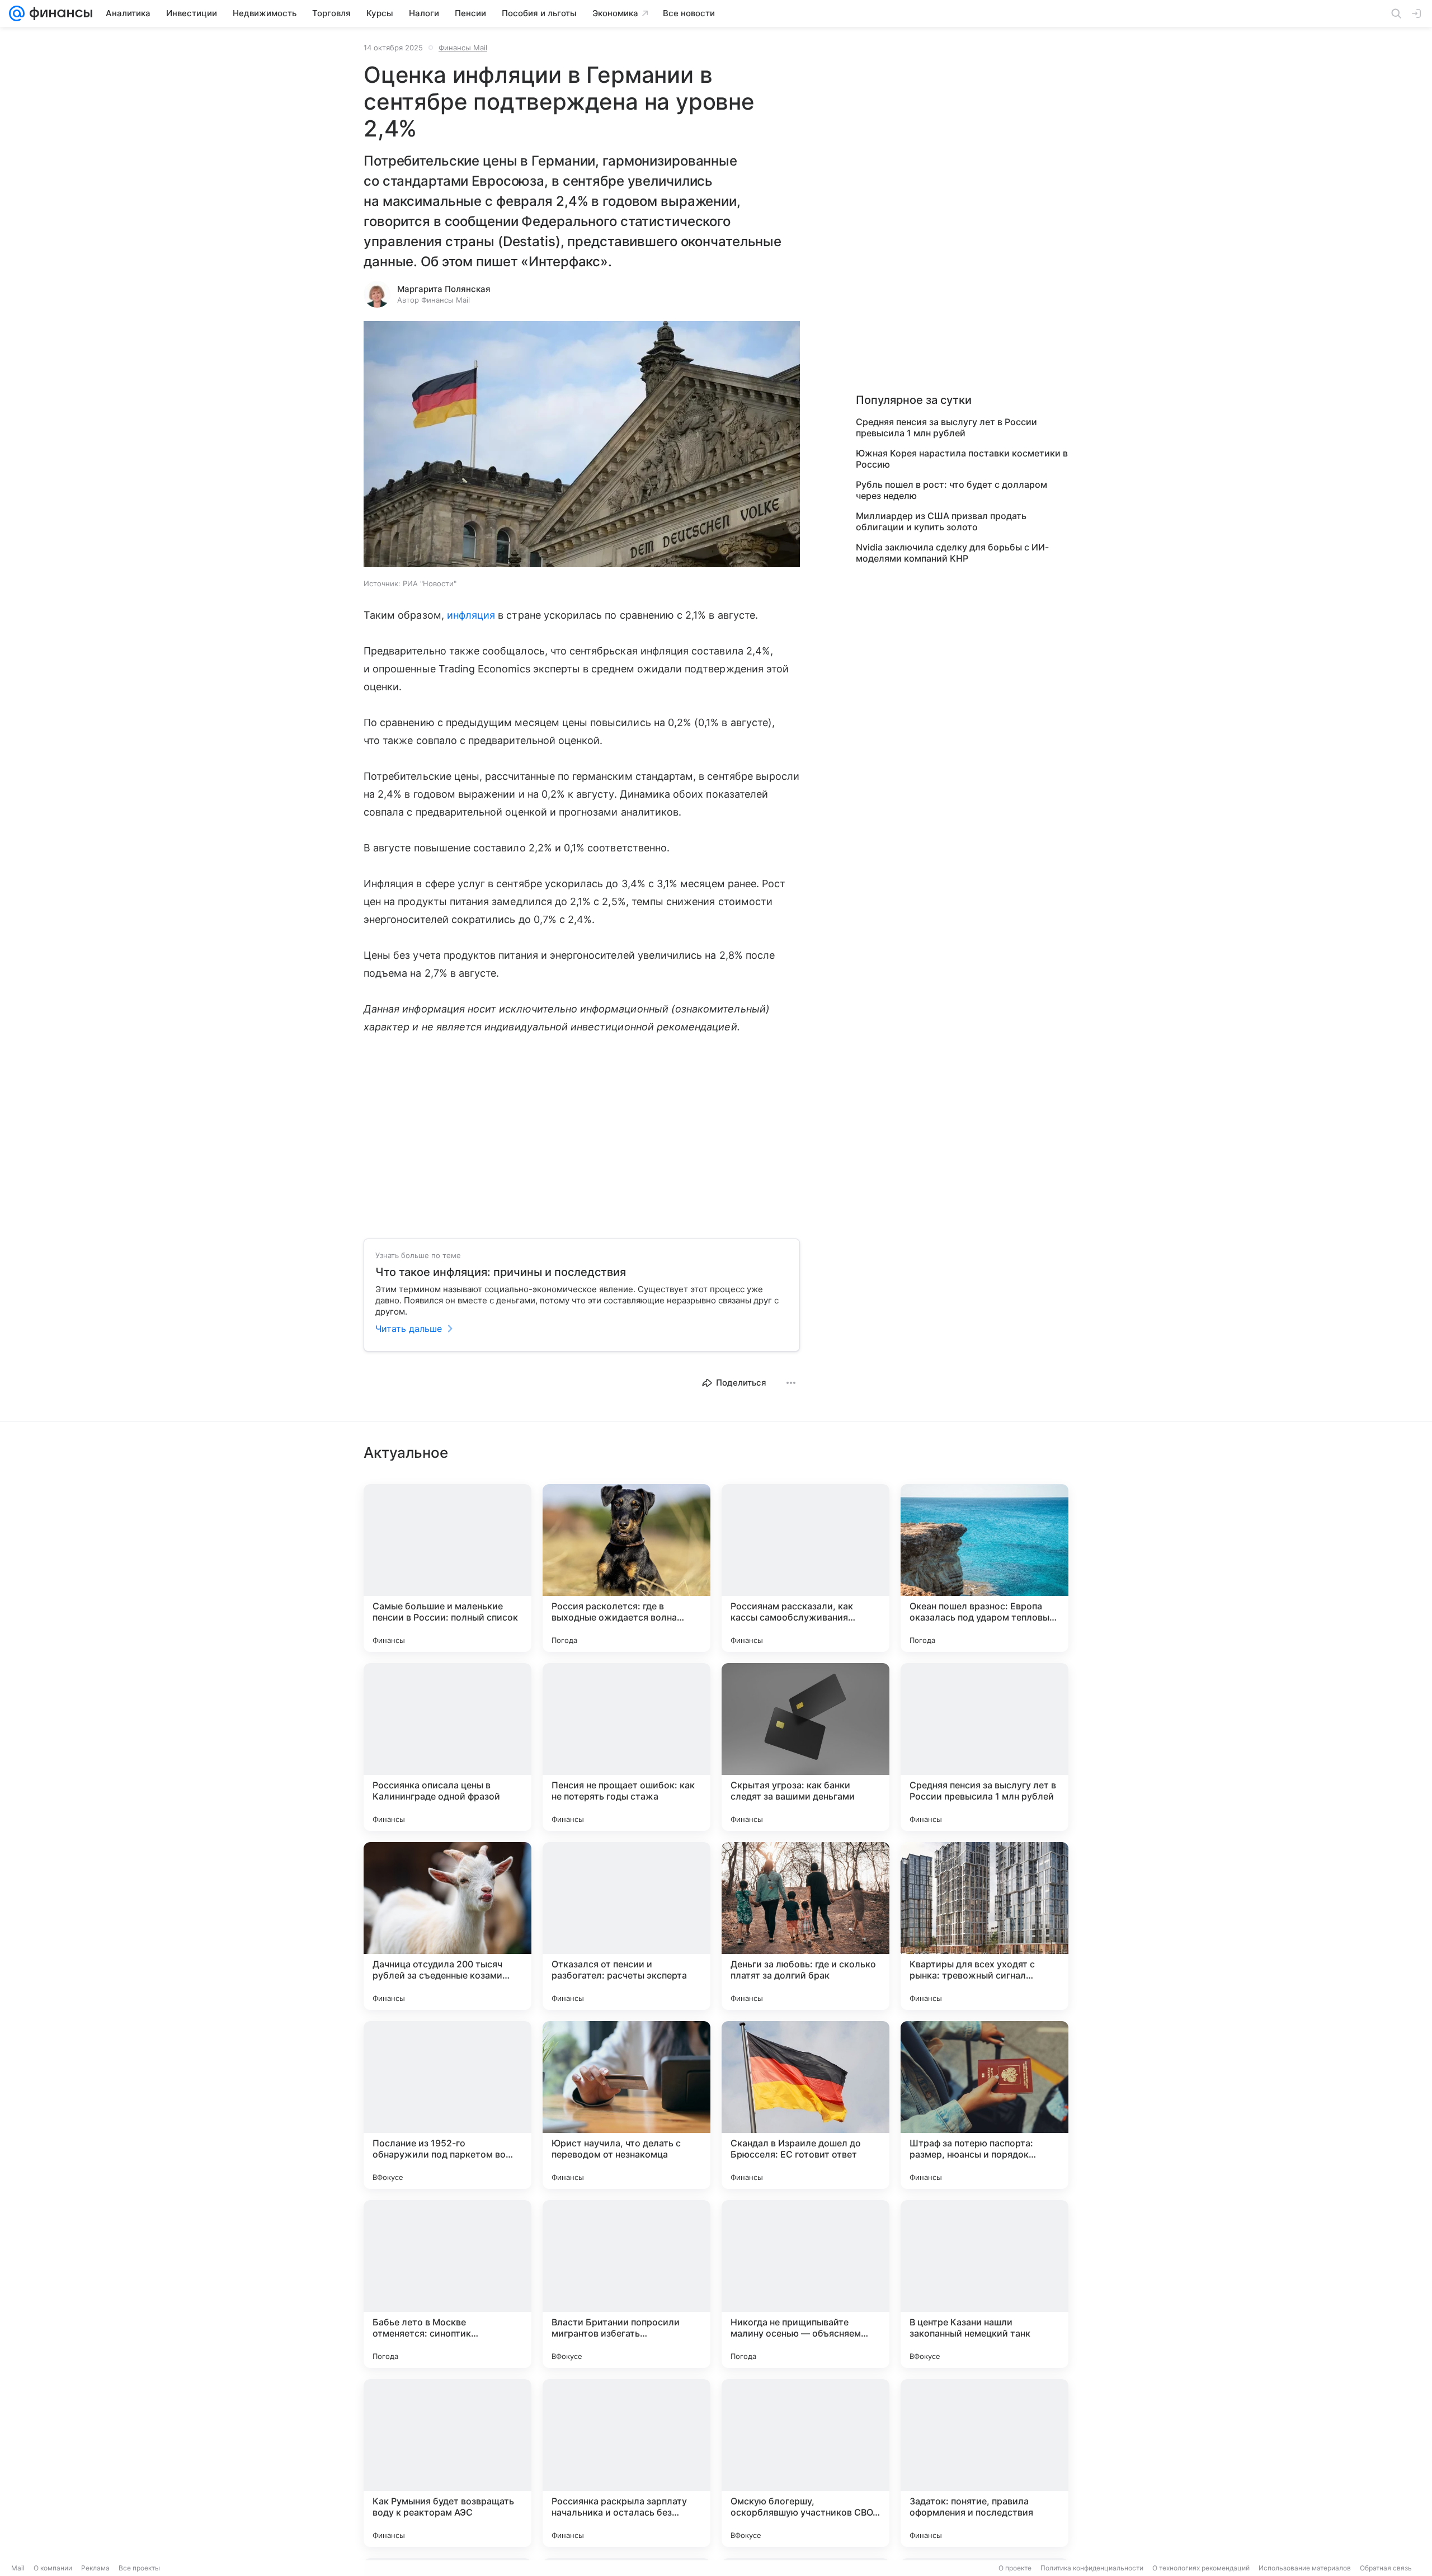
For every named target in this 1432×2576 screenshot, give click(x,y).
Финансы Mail (463, 48)
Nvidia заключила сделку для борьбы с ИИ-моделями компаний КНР (952, 553)
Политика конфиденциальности (1092, 2568)
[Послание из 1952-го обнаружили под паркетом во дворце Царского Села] (447, 2105)
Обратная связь (1386, 2568)
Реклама (95, 2568)
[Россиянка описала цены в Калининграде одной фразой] (447, 1747)
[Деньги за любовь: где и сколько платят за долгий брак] (805, 1926)
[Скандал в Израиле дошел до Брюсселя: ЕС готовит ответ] (805, 2105)
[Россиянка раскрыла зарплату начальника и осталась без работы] (626, 2463)
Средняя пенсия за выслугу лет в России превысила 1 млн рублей (946, 427)
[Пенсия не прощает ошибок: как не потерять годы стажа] (626, 1747)
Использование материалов (1305, 2568)
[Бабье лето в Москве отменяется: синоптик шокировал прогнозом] (447, 2284)
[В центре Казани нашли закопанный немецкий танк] (984, 2284)
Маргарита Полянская (444, 289)
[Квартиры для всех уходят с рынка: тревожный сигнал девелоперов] (984, 1926)
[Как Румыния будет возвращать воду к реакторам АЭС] (447, 2463)
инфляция (471, 615)
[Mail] (17, 13)
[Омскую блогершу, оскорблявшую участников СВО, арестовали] (805, 2463)
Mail (18, 2568)
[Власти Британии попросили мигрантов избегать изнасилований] (626, 2284)
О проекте (1015, 2568)
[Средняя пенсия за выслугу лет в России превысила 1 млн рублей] (984, 1747)
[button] (582, 445)
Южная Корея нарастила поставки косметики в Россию (962, 459)
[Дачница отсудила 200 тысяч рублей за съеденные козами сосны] (447, 1926)
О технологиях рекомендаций (1201, 2568)
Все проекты (139, 2568)
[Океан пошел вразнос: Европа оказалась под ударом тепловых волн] (984, 1568)
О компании (53, 2568)
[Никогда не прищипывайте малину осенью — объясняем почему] (805, 2284)
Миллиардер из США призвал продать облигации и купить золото (941, 521)
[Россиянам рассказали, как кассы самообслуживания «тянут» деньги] (805, 1568)
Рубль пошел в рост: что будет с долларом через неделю (951, 490)
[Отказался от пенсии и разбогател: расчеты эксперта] (626, 1926)
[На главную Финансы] (58, 13)
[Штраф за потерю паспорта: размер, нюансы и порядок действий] (984, 2105)
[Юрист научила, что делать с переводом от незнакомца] (626, 2105)
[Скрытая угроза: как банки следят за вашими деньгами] (805, 1747)
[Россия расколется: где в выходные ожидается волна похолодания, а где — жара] (626, 1568)
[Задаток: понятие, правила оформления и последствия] (984, 2463)
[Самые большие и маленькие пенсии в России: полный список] (447, 1568)
